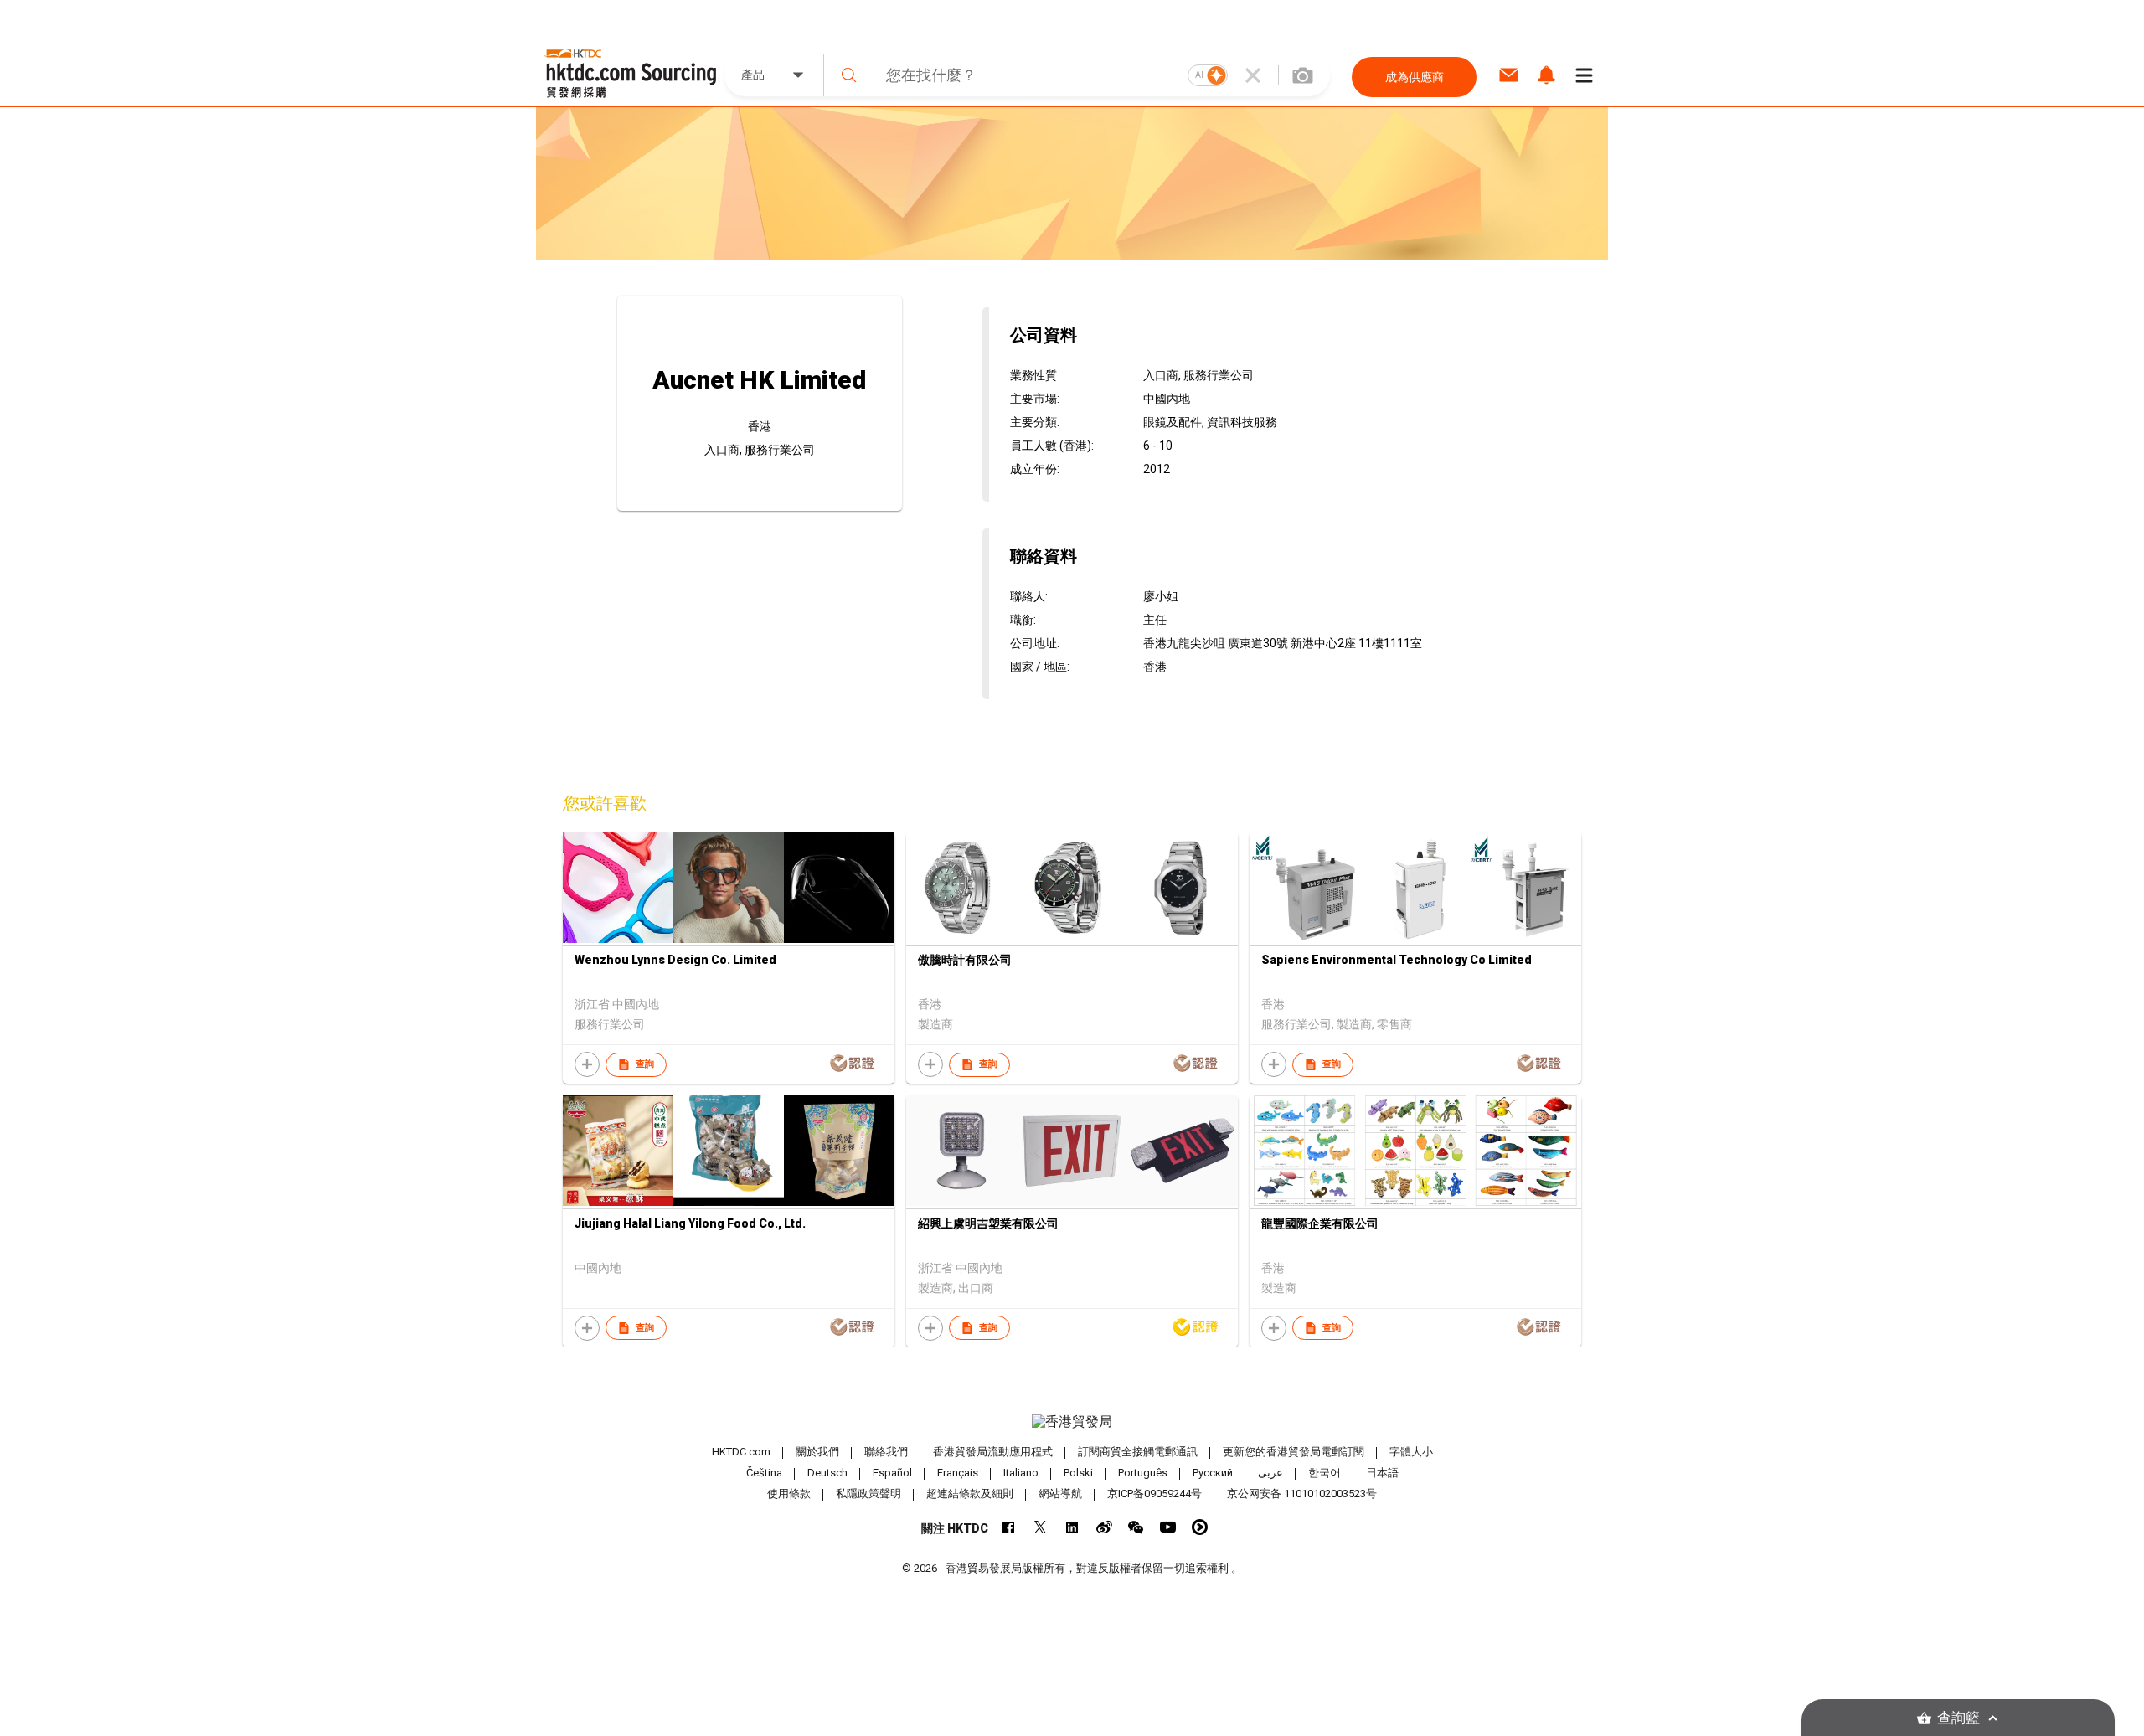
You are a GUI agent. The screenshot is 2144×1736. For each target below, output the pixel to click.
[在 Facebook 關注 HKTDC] (1009, 1527)
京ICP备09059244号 (1154, 1494)
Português (1143, 1473)
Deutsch (827, 1473)
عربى (1270, 1473)
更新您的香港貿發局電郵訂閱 (1294, 1452)
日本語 (1382, 1473)
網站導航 (1060, 1494)
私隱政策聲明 (868, 1494)
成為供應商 (1415, 77)
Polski (1078, 1473)
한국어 (1325, 1473)
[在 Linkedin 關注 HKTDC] (1072, 1527)
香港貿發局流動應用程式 (993, 1452)
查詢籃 (1958, 1718)
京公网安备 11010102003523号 (1302, 1494)
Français (958, 1473)
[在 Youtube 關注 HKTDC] (1168, 1527)
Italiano (1021, 1473)
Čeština (764, 1473)
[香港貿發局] (1072, 1422)
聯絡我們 (886, 1452)
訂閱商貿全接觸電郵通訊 (1138, 1452)
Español (892, 1473)
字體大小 (1411, 1452)
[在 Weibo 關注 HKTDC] (1104, 1527)
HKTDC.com (741, 1452)
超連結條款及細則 (970, 1494)
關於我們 (817, 1452)
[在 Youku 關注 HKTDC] (1200, 1527)
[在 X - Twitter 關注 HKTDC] (1041, 1527)
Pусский (1213, 1473)
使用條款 (789, 1494)
